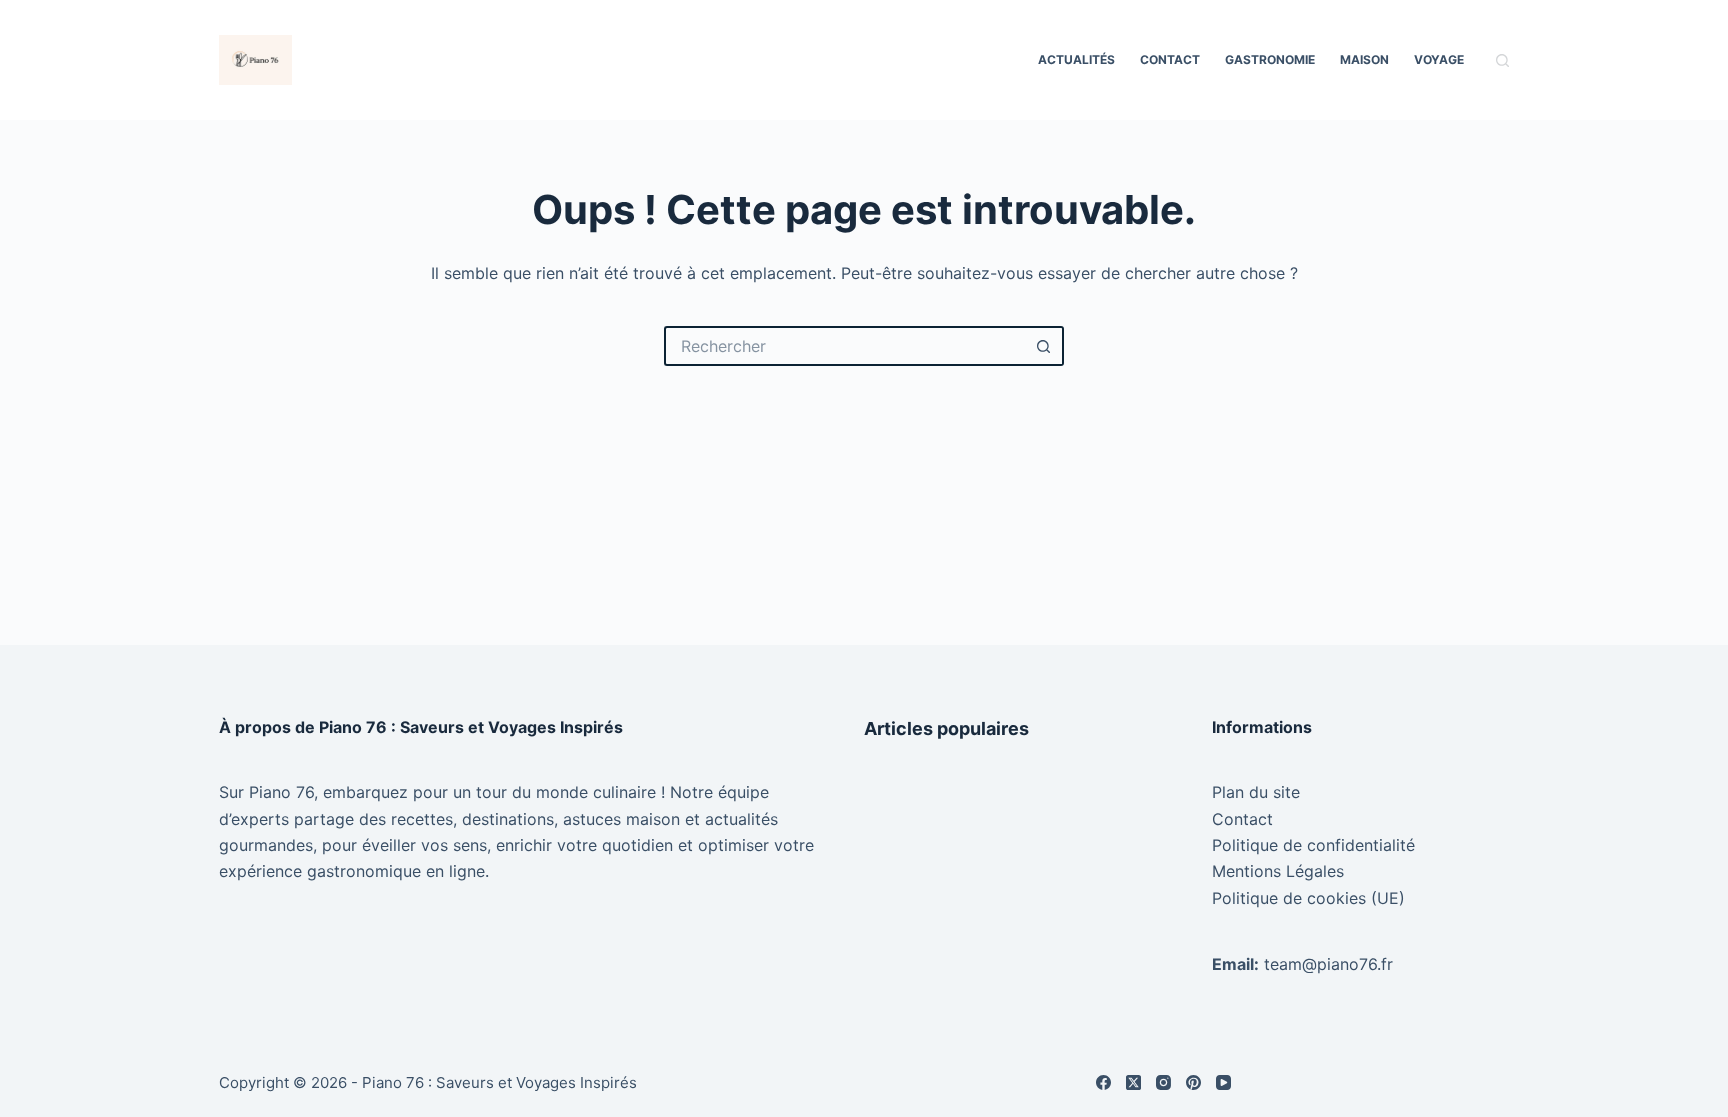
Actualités (1076, 59)
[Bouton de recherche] (1044, 346)
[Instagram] (1163, 1082)
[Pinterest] (1193, 1082)
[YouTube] (1223, 1082)
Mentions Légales (1278, 871)
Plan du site (1256, 792)
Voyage (1439, 59)
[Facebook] (1103, 1082)
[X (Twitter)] (1133, 1082)
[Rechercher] (1502, 60)
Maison (1364, 59)
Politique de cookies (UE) (1308, 898)
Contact (1170, 59)
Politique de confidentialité (1313, 845)
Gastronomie (1270, 59)
